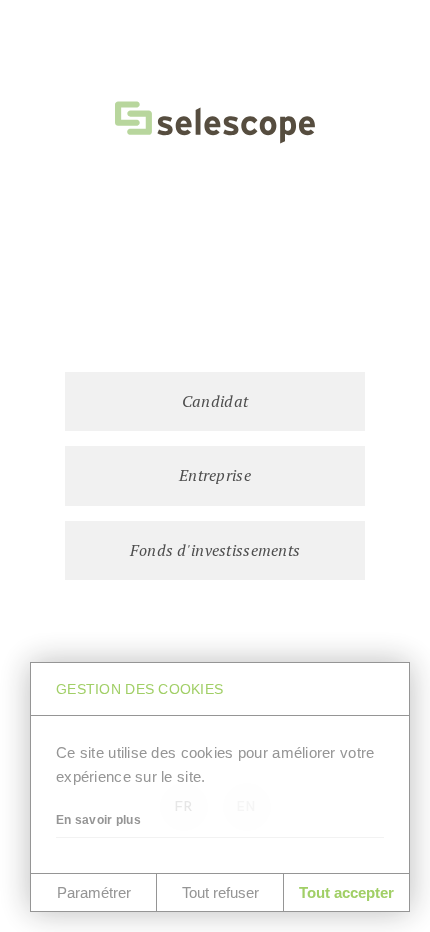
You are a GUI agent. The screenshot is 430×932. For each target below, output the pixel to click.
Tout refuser (220, 892)
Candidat (215, 401)
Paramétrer (94, 892)
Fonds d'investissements (215, 550)
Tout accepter (346, 892)
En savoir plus (98, 820)
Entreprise (215, 475)
